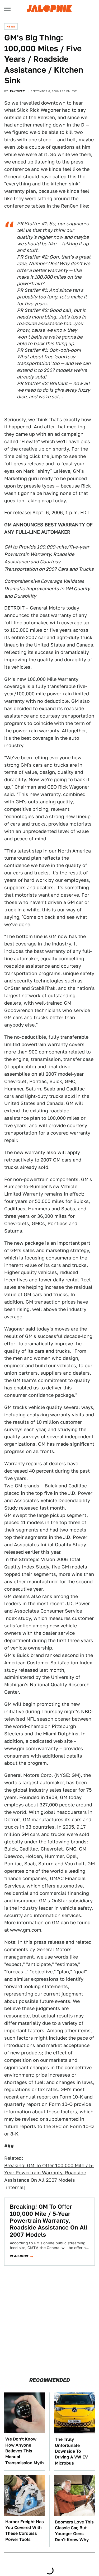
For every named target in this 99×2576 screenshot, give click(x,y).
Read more (19, 2256)
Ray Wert (17, 91)
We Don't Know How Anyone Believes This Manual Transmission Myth (25, 2451)
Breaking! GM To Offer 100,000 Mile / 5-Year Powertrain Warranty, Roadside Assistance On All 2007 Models (49, 2173)
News (11, 26)
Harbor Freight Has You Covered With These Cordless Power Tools (25, 2531)
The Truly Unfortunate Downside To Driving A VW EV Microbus (71, 2451)
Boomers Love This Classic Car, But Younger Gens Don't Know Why (74, 2531)
